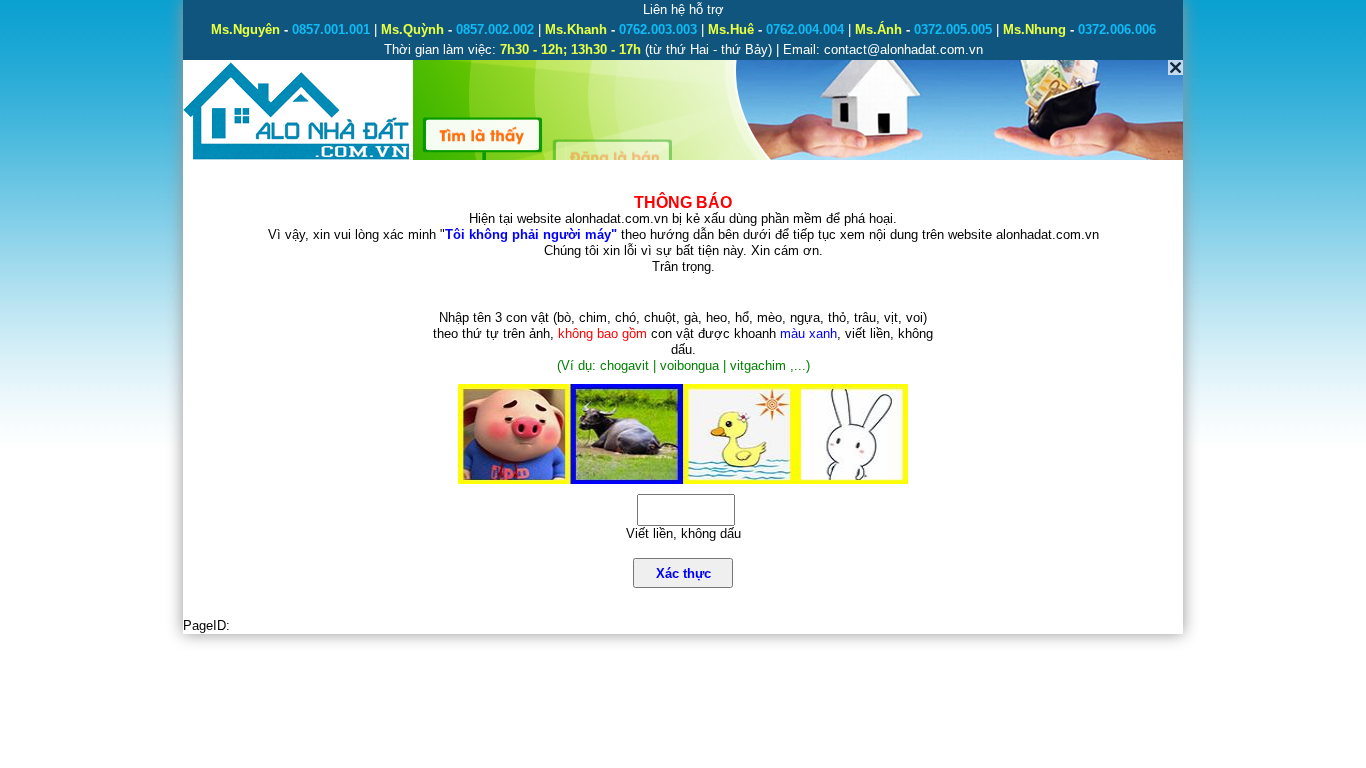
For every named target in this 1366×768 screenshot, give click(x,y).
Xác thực (683, 573)
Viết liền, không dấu (683, 533)
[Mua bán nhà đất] (297, 157)
